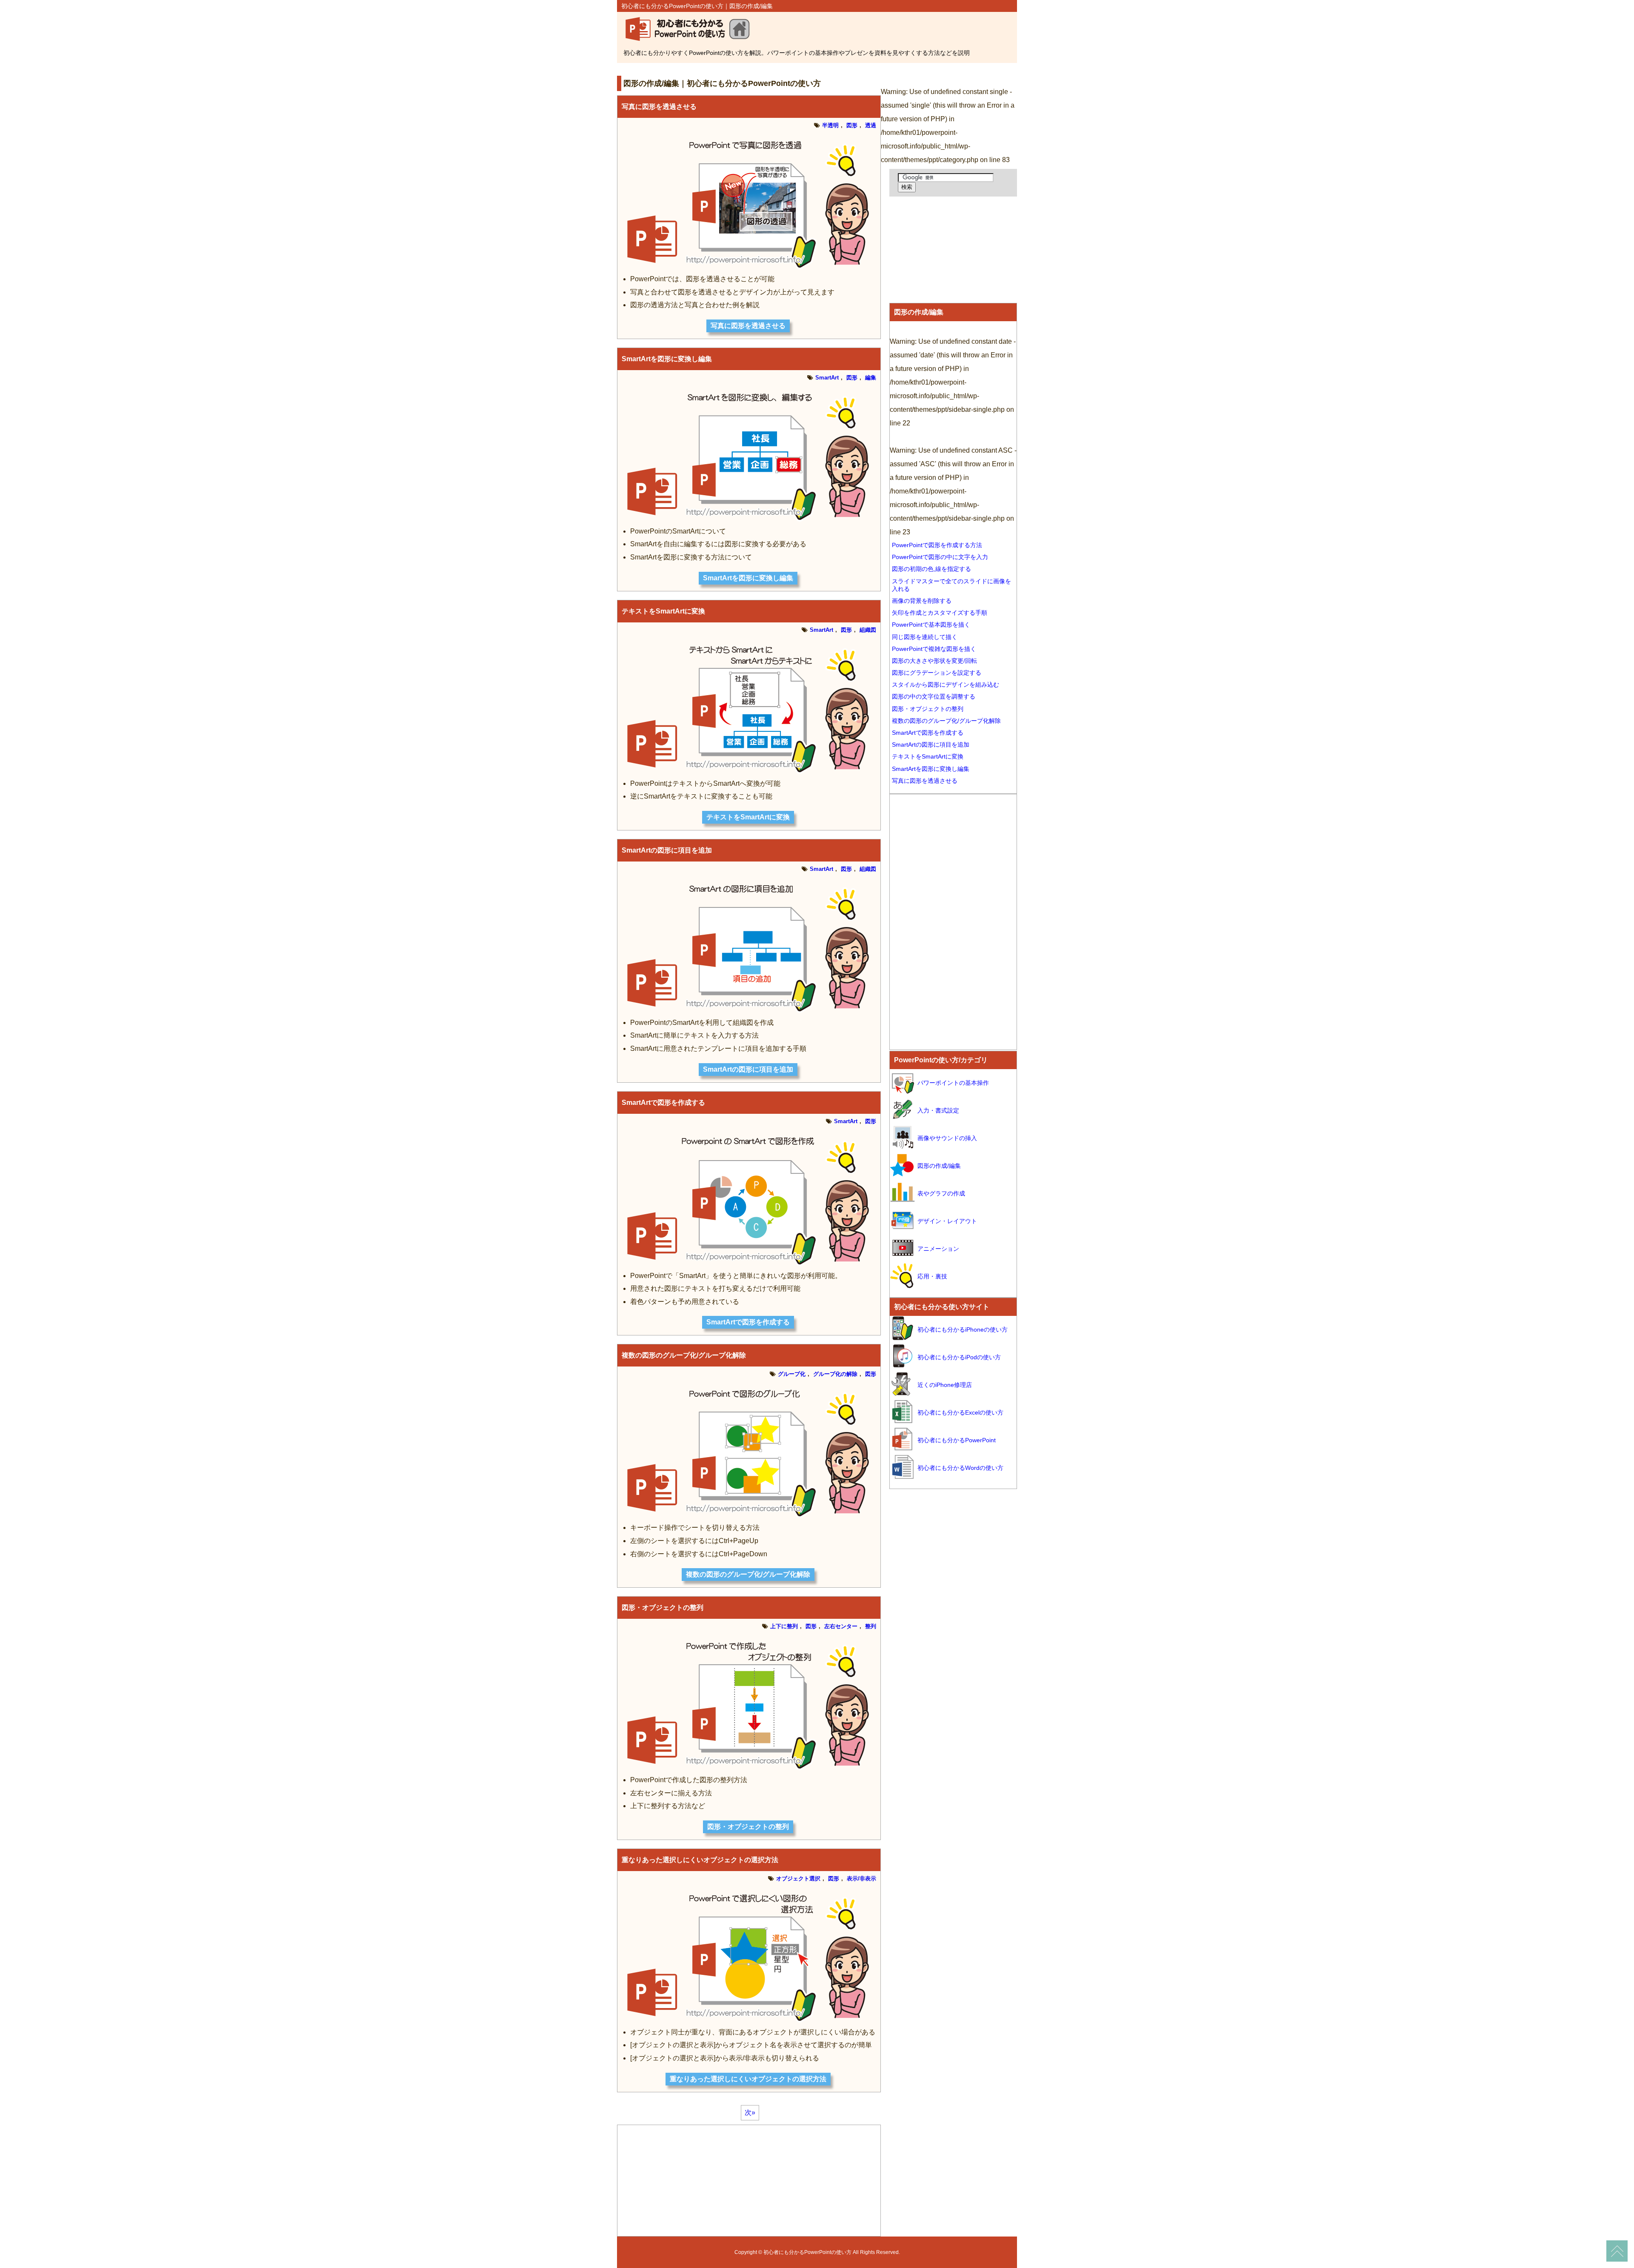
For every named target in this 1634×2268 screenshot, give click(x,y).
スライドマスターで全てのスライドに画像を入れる (951, 585)
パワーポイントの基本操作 (953, 1083)
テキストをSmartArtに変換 (663, 611)
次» (750, 2113)
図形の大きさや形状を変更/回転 (934, 661)
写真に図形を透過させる (659, 107)
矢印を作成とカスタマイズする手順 (940, 613)
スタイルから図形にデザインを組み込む (946, 685)
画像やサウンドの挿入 (947, 1138)
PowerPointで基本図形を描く (931, 625)
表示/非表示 (861, 1879)
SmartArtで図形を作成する (663, 1103)
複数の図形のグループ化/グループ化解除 (684, 1355)
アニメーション (938, 1249)
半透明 (830, 125)
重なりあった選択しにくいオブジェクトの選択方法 (700, 1860)
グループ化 (792, 1374)
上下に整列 (784, 1626)
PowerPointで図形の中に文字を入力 (940, 557)
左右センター (841, 1626)
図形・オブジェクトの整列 (663, 1608)
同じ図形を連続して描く (925, 637)
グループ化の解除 (835, 1374)
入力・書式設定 (938, 1110)
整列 (871, 1626)
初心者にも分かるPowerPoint (957, 1440)
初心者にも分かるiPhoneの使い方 (963, 1329)
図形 (852, 125)
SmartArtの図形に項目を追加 (667, 850)
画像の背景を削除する (922, 601)
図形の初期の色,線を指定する (931, 569)
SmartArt (827, 378)
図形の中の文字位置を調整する (934, 696)
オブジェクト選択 (798, 1879)
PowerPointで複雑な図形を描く (934, 649)
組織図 (868, 630)
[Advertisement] (772, 68)
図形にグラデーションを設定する (937, 673)
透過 (871, 125)
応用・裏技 (932, 1276)
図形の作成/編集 (919, 312)
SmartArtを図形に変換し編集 (667, 359)
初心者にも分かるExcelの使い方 (960, 1412)
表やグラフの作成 (941, 1193)
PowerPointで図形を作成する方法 (937, 545)
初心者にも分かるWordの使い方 (960, 1468)
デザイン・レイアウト (947, 1221)
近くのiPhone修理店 (945, 1385)
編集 (871, 378)
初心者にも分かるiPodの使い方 (959, 1357)
